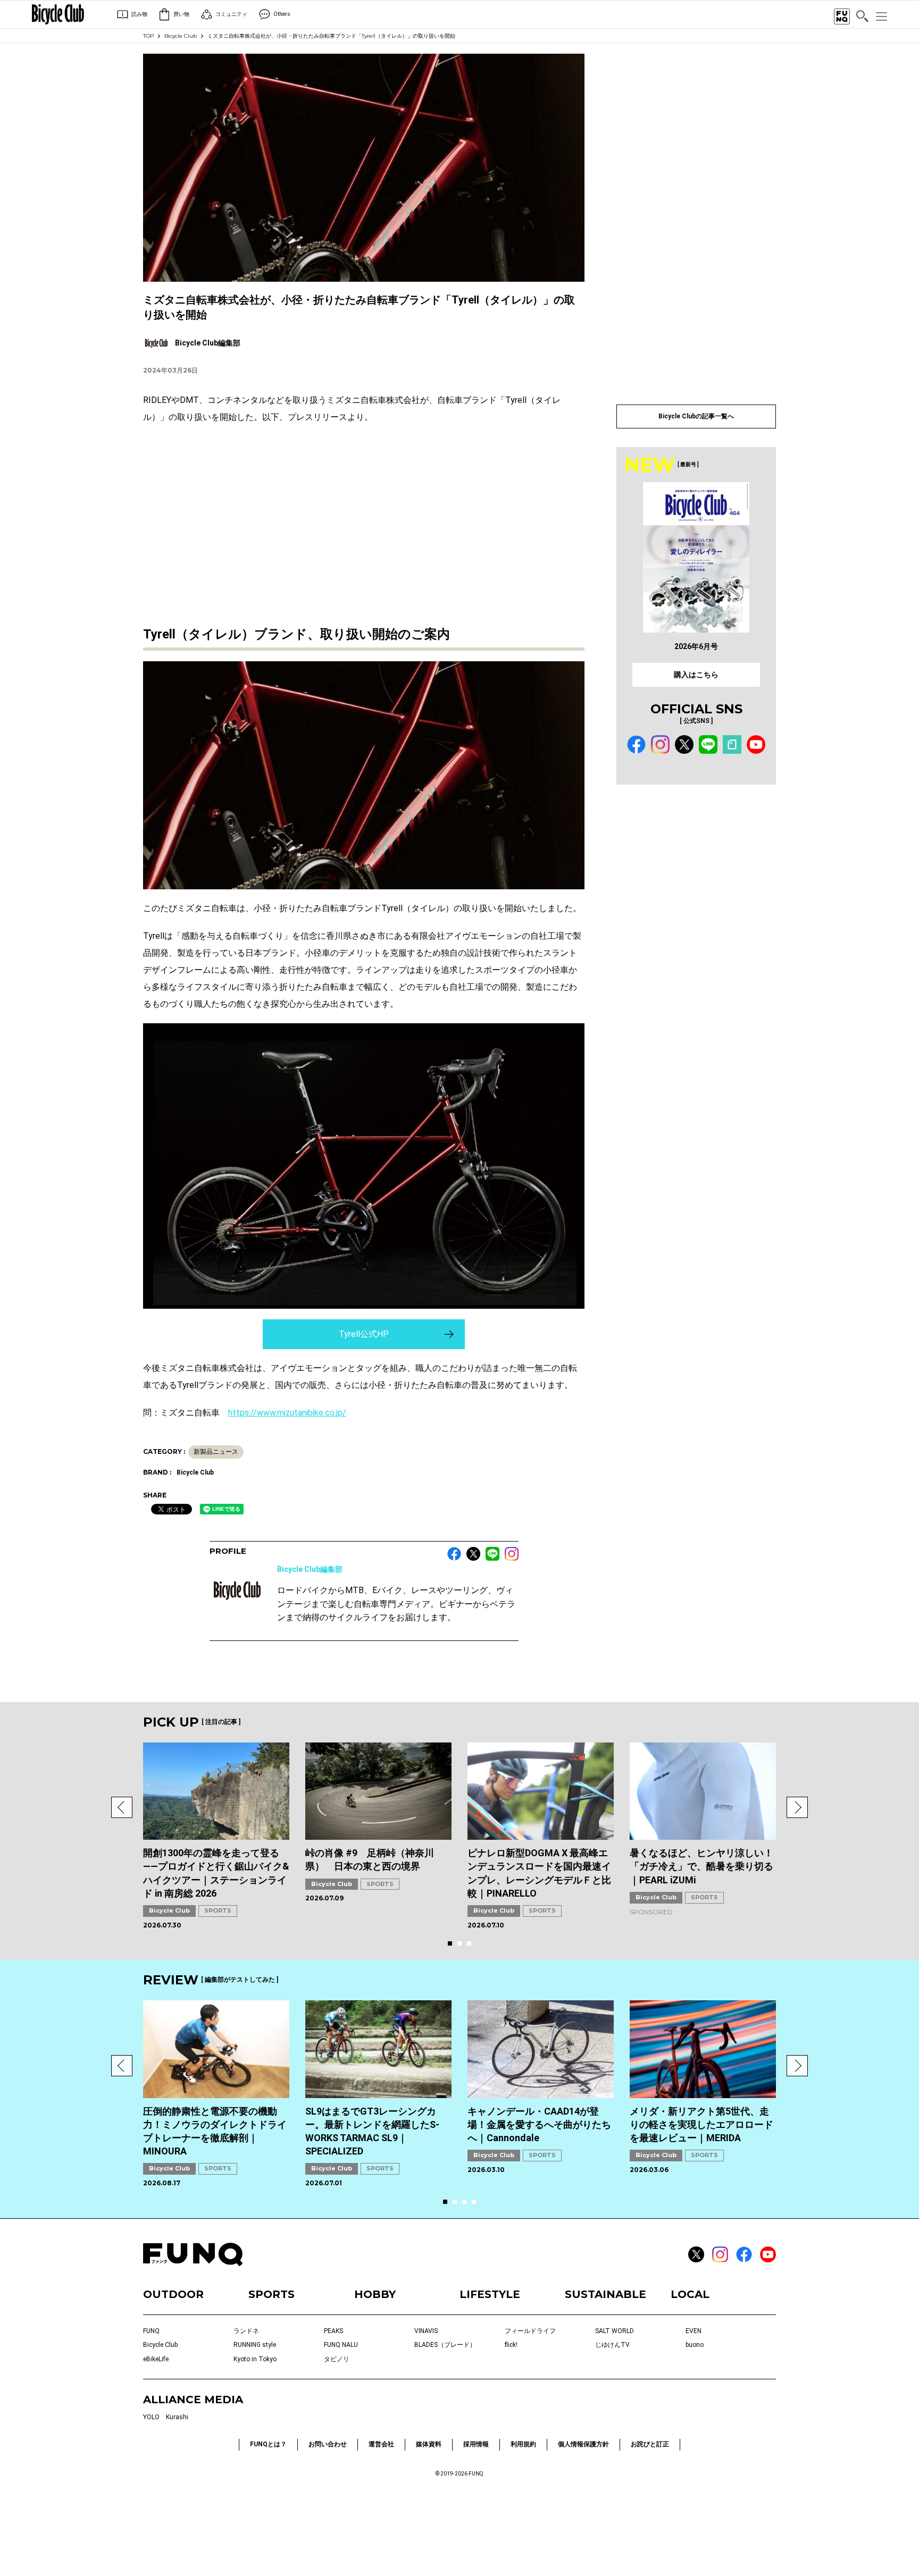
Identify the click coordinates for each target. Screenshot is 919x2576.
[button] (122, 1807)
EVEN (694, 2331)
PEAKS (333, 2331)
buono (695, 2345)
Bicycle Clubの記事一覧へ (696, 416)
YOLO (151, 2417)
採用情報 (476, 2444)
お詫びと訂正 (650, 2444)
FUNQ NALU (341, 2345)
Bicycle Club (181, 36)
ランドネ (246, 2331)
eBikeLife (156, 2359)
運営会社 (381, 2444)
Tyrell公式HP (364, 1334)
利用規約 (523, 2444)
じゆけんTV (612, 2345)
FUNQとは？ (268, 2444)
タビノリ (337, 2359)
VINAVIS (426, 2331)
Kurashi (177, 2417)
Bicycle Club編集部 (310, 1569)
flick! (511, 2345)
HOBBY (375, 2294)
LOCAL (690, 2294)
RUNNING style (255, 2345)
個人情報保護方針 (583, 2444)
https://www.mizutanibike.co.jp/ (287, 1413)
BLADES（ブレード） (445, 2345)
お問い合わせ (328, 2444)
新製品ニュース (216, 1452)
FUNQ (151, 2331)
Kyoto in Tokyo (255, 2359)
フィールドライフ (530, 2331)
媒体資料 (429, 2444)
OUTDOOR (173, 2294)
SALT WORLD (615, 2331)
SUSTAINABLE (605, 2294)
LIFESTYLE (490, 2294)
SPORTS (218, 1910)
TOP (148, 36)
